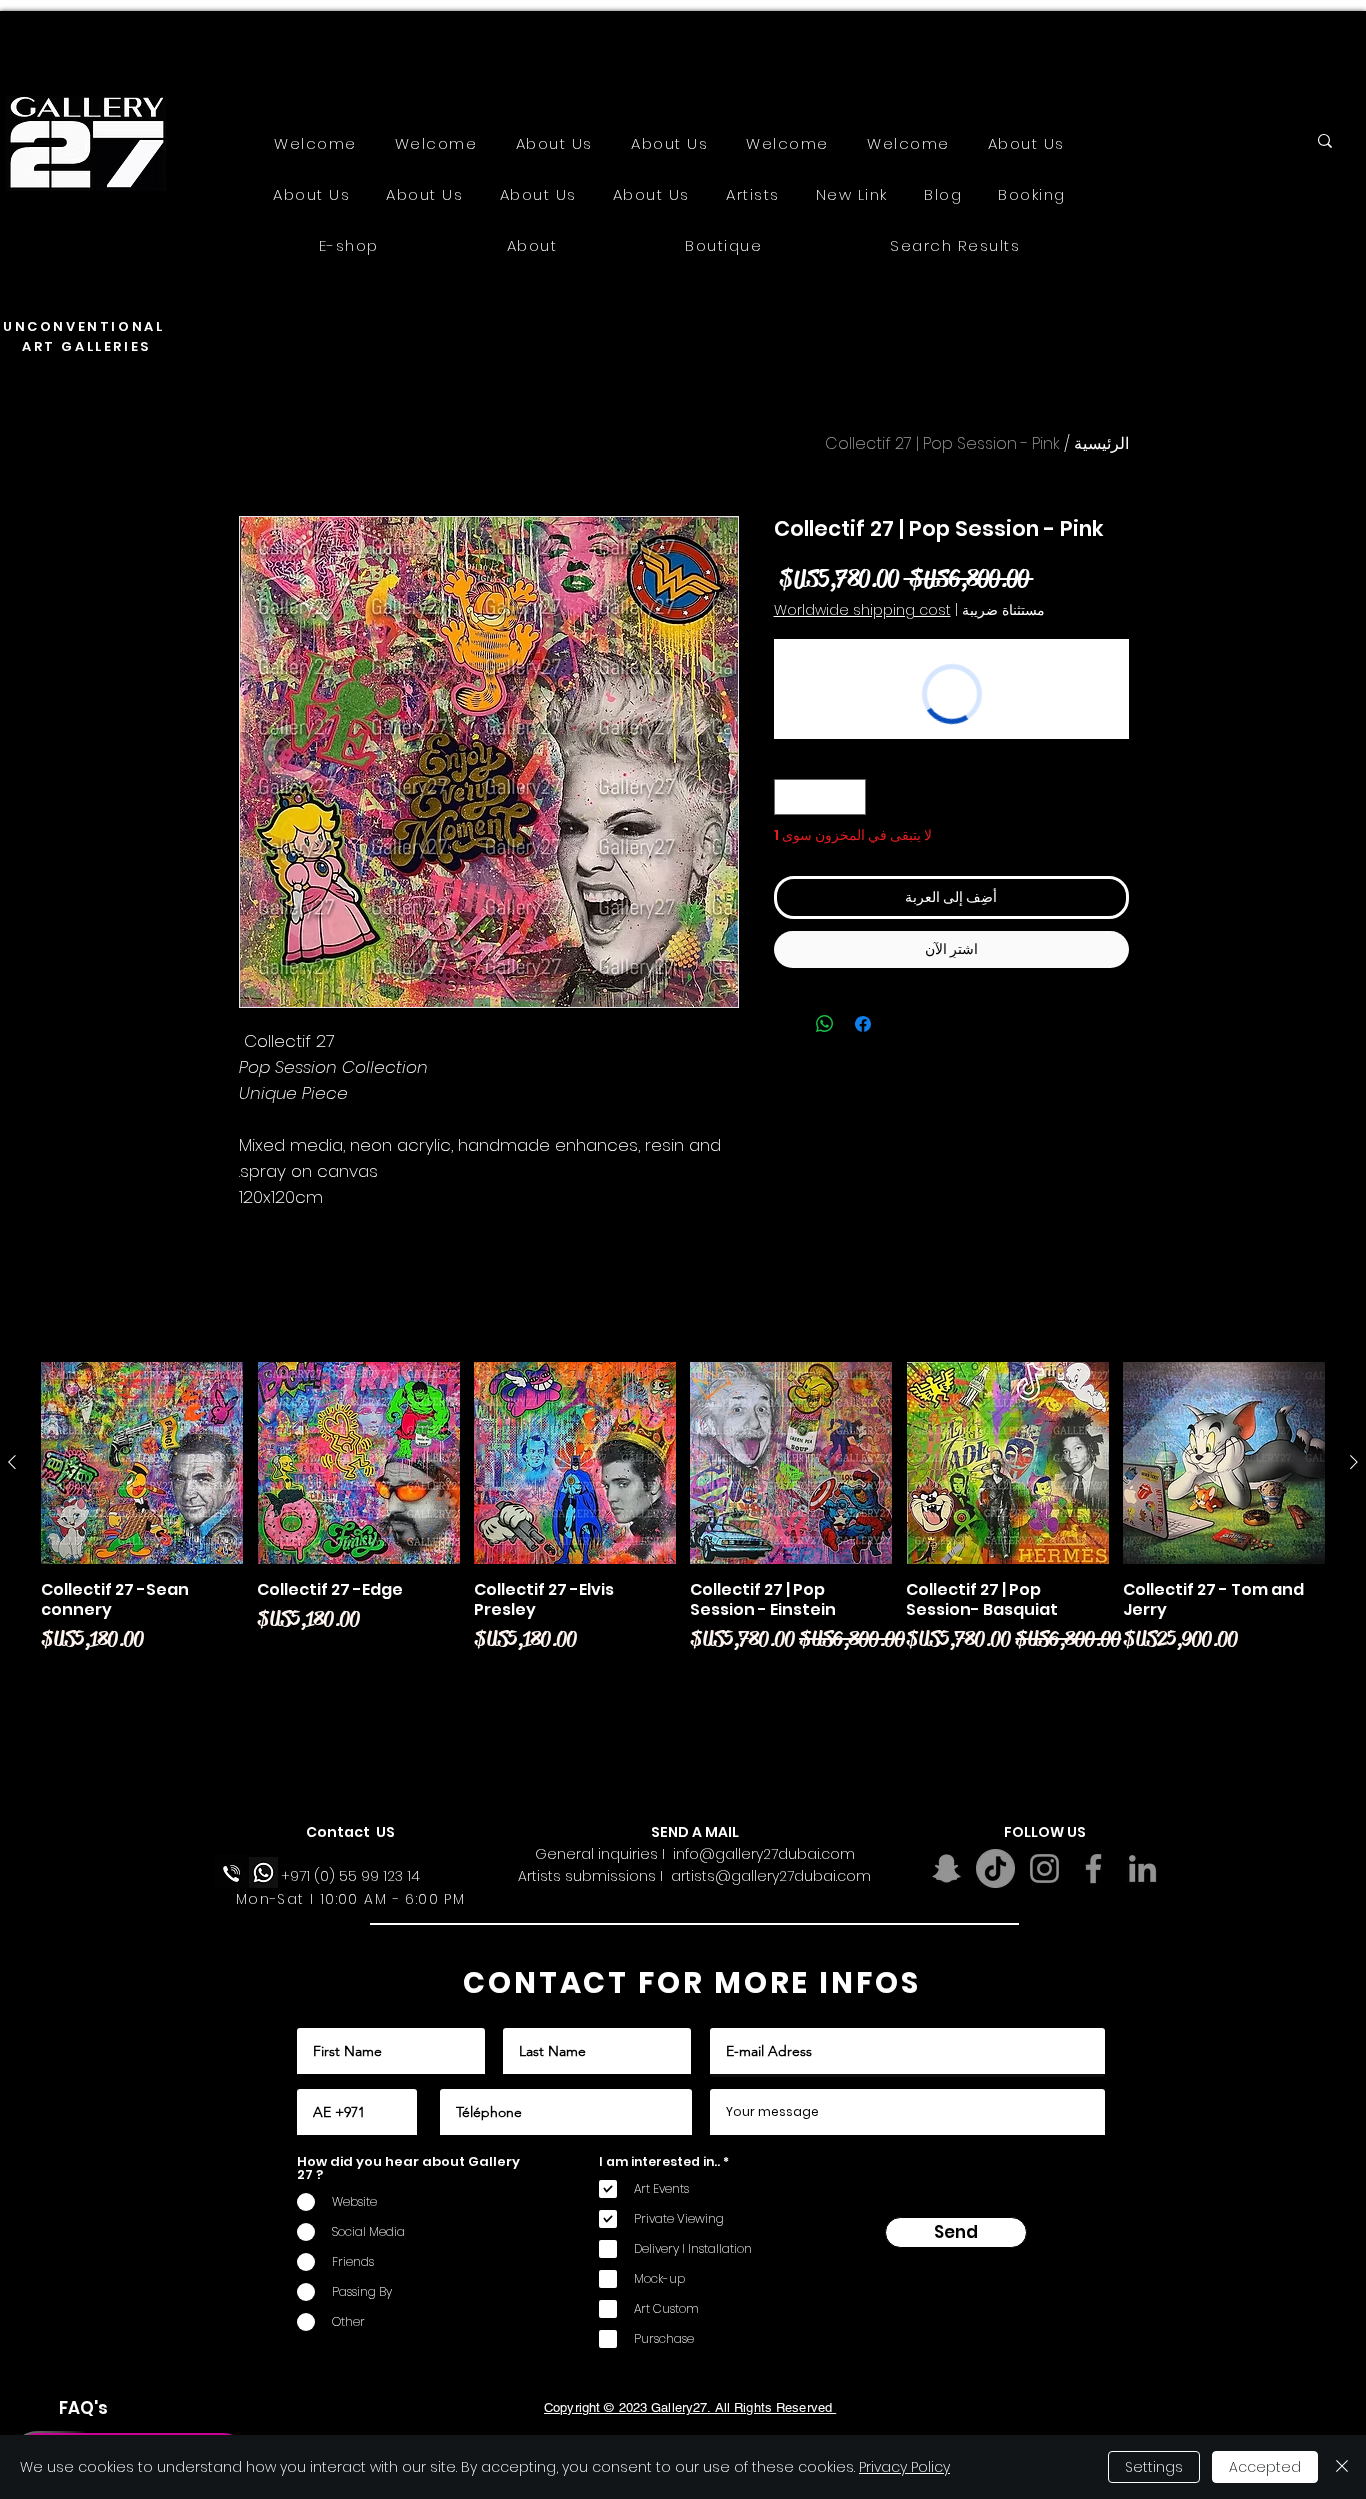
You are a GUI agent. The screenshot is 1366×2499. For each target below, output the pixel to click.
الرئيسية (1101, 443)
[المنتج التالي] (12, 1462)
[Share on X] (787, 1024)
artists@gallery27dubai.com (771, 1876)
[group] (683, 1556)
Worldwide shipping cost (862, 610)
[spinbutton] (819, 797)
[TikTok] (995, 1868)
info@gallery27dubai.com (764, 1854)
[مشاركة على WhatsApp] (825, 1024)
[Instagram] (1044, 1868)
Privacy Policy (904, 2467)
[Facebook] (1093, 1868)
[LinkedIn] (1142, 1868)
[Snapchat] (946, 1868)
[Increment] (789, 797)
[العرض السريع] (1224, 1463)
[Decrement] (851, 797)
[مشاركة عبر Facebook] (863, 1024)
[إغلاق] (1342, 2467)
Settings (1154, 2467)
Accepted (1265, 2467)
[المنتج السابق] (1354, 1462)
